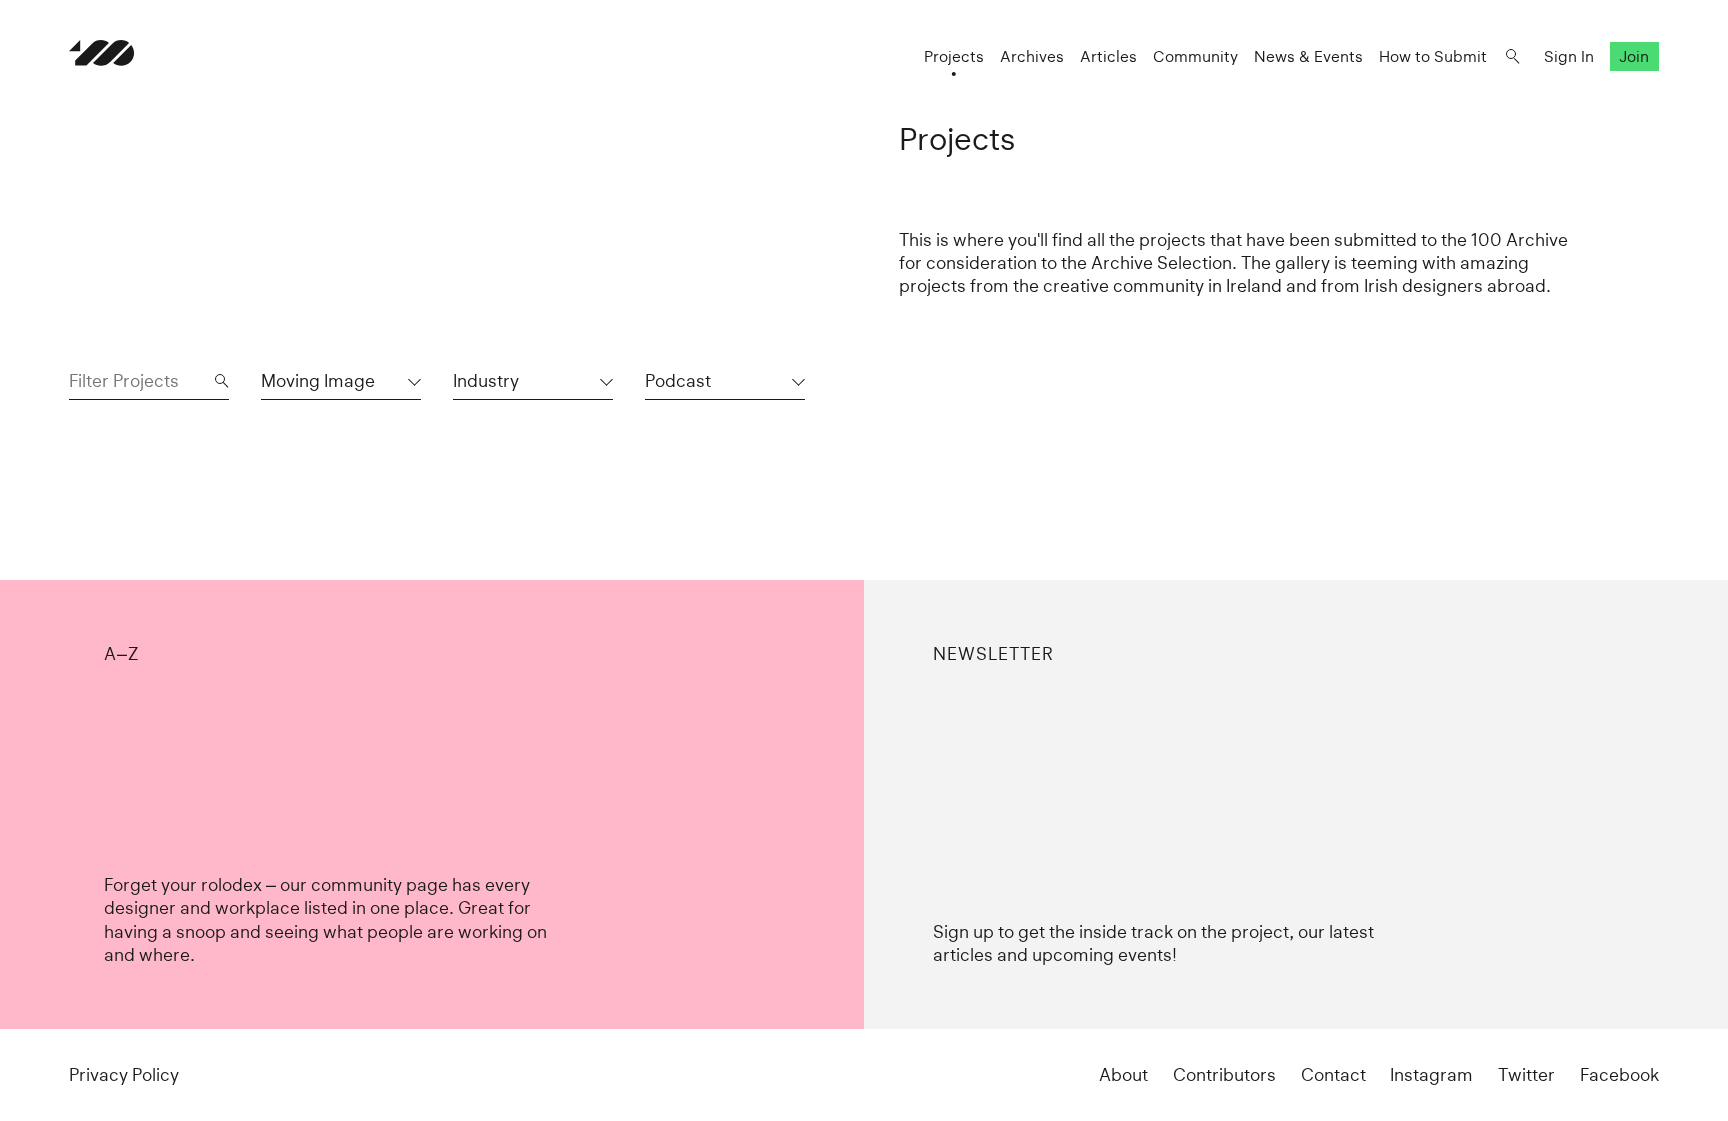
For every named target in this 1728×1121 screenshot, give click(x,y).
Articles (1108, 56)
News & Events (1308, 56)
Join (1634, 56)
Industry (486, 380)
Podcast (678, 380)
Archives (1032, 56)
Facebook (1619, 1074)
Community (1195, 56)
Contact (1333, 1074)
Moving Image (318, 380)
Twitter (1526, 1074)
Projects (954, 56)
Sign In (1569, 56)
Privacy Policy (124, 1074)
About (1123, 1074)
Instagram (1431, 1074)
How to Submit (1433, 56)
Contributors (1224, 1074)
